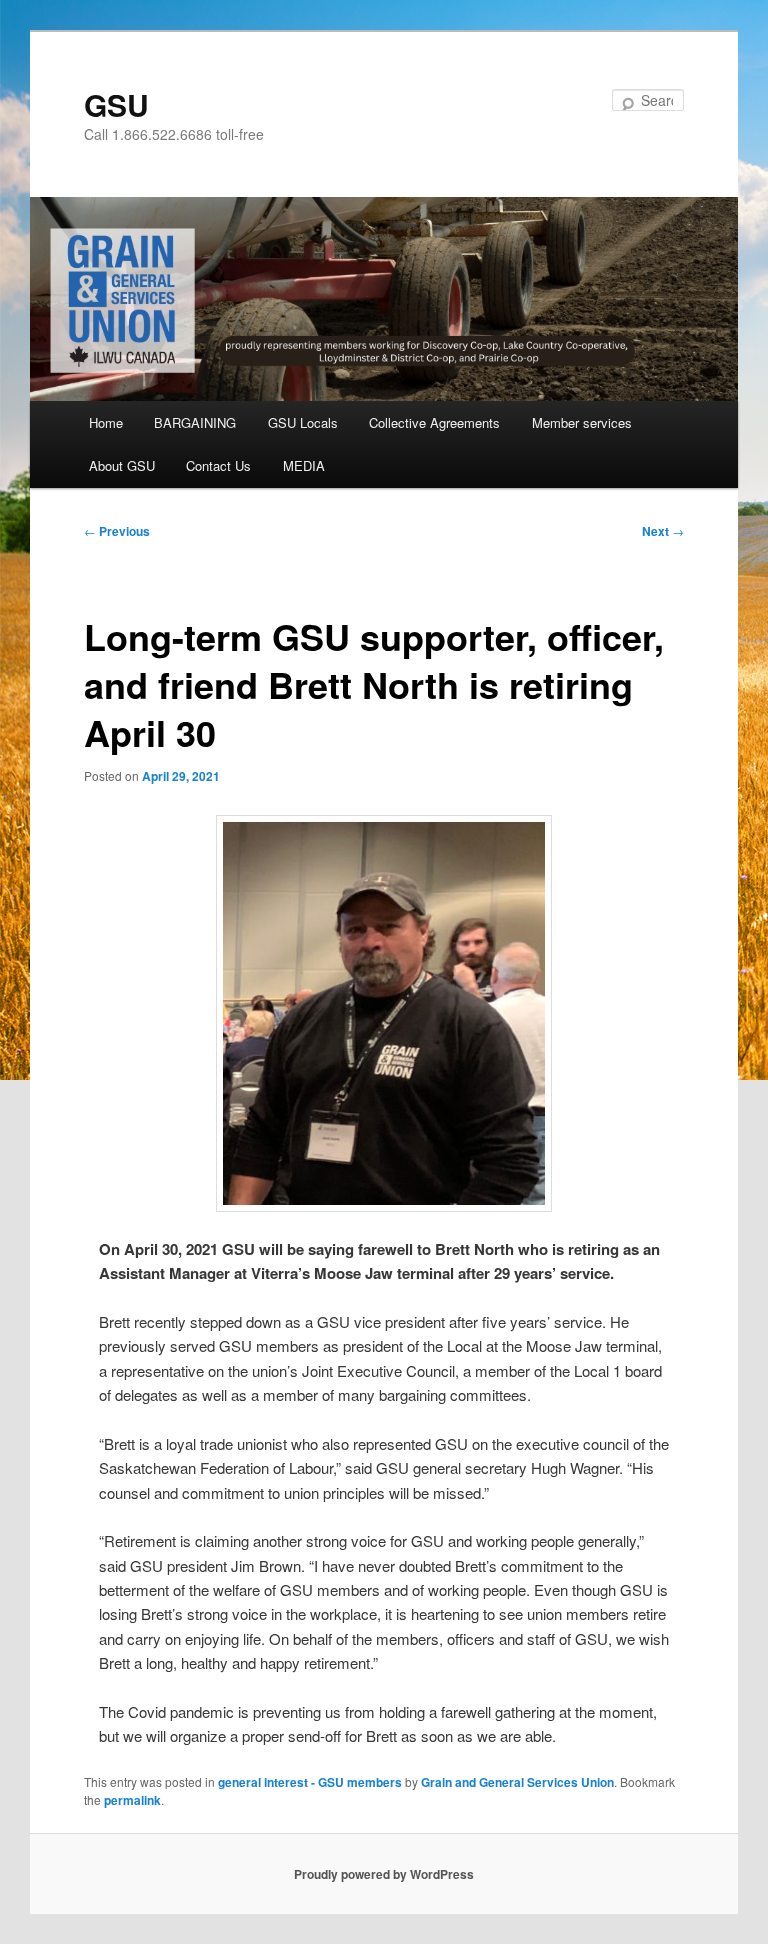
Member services (582, 422)
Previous (117, 531)
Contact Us (218, 465)
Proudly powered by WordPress (384, 1874)
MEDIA (304, 465)
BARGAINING (195, 422)
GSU (116, 104)
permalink (132, 1800)
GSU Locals (303, 422)
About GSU (122, 465)
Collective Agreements (434, 422)
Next (663, 531)
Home (106, 422)
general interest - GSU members (310, 1782)
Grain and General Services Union (517, 1782)
